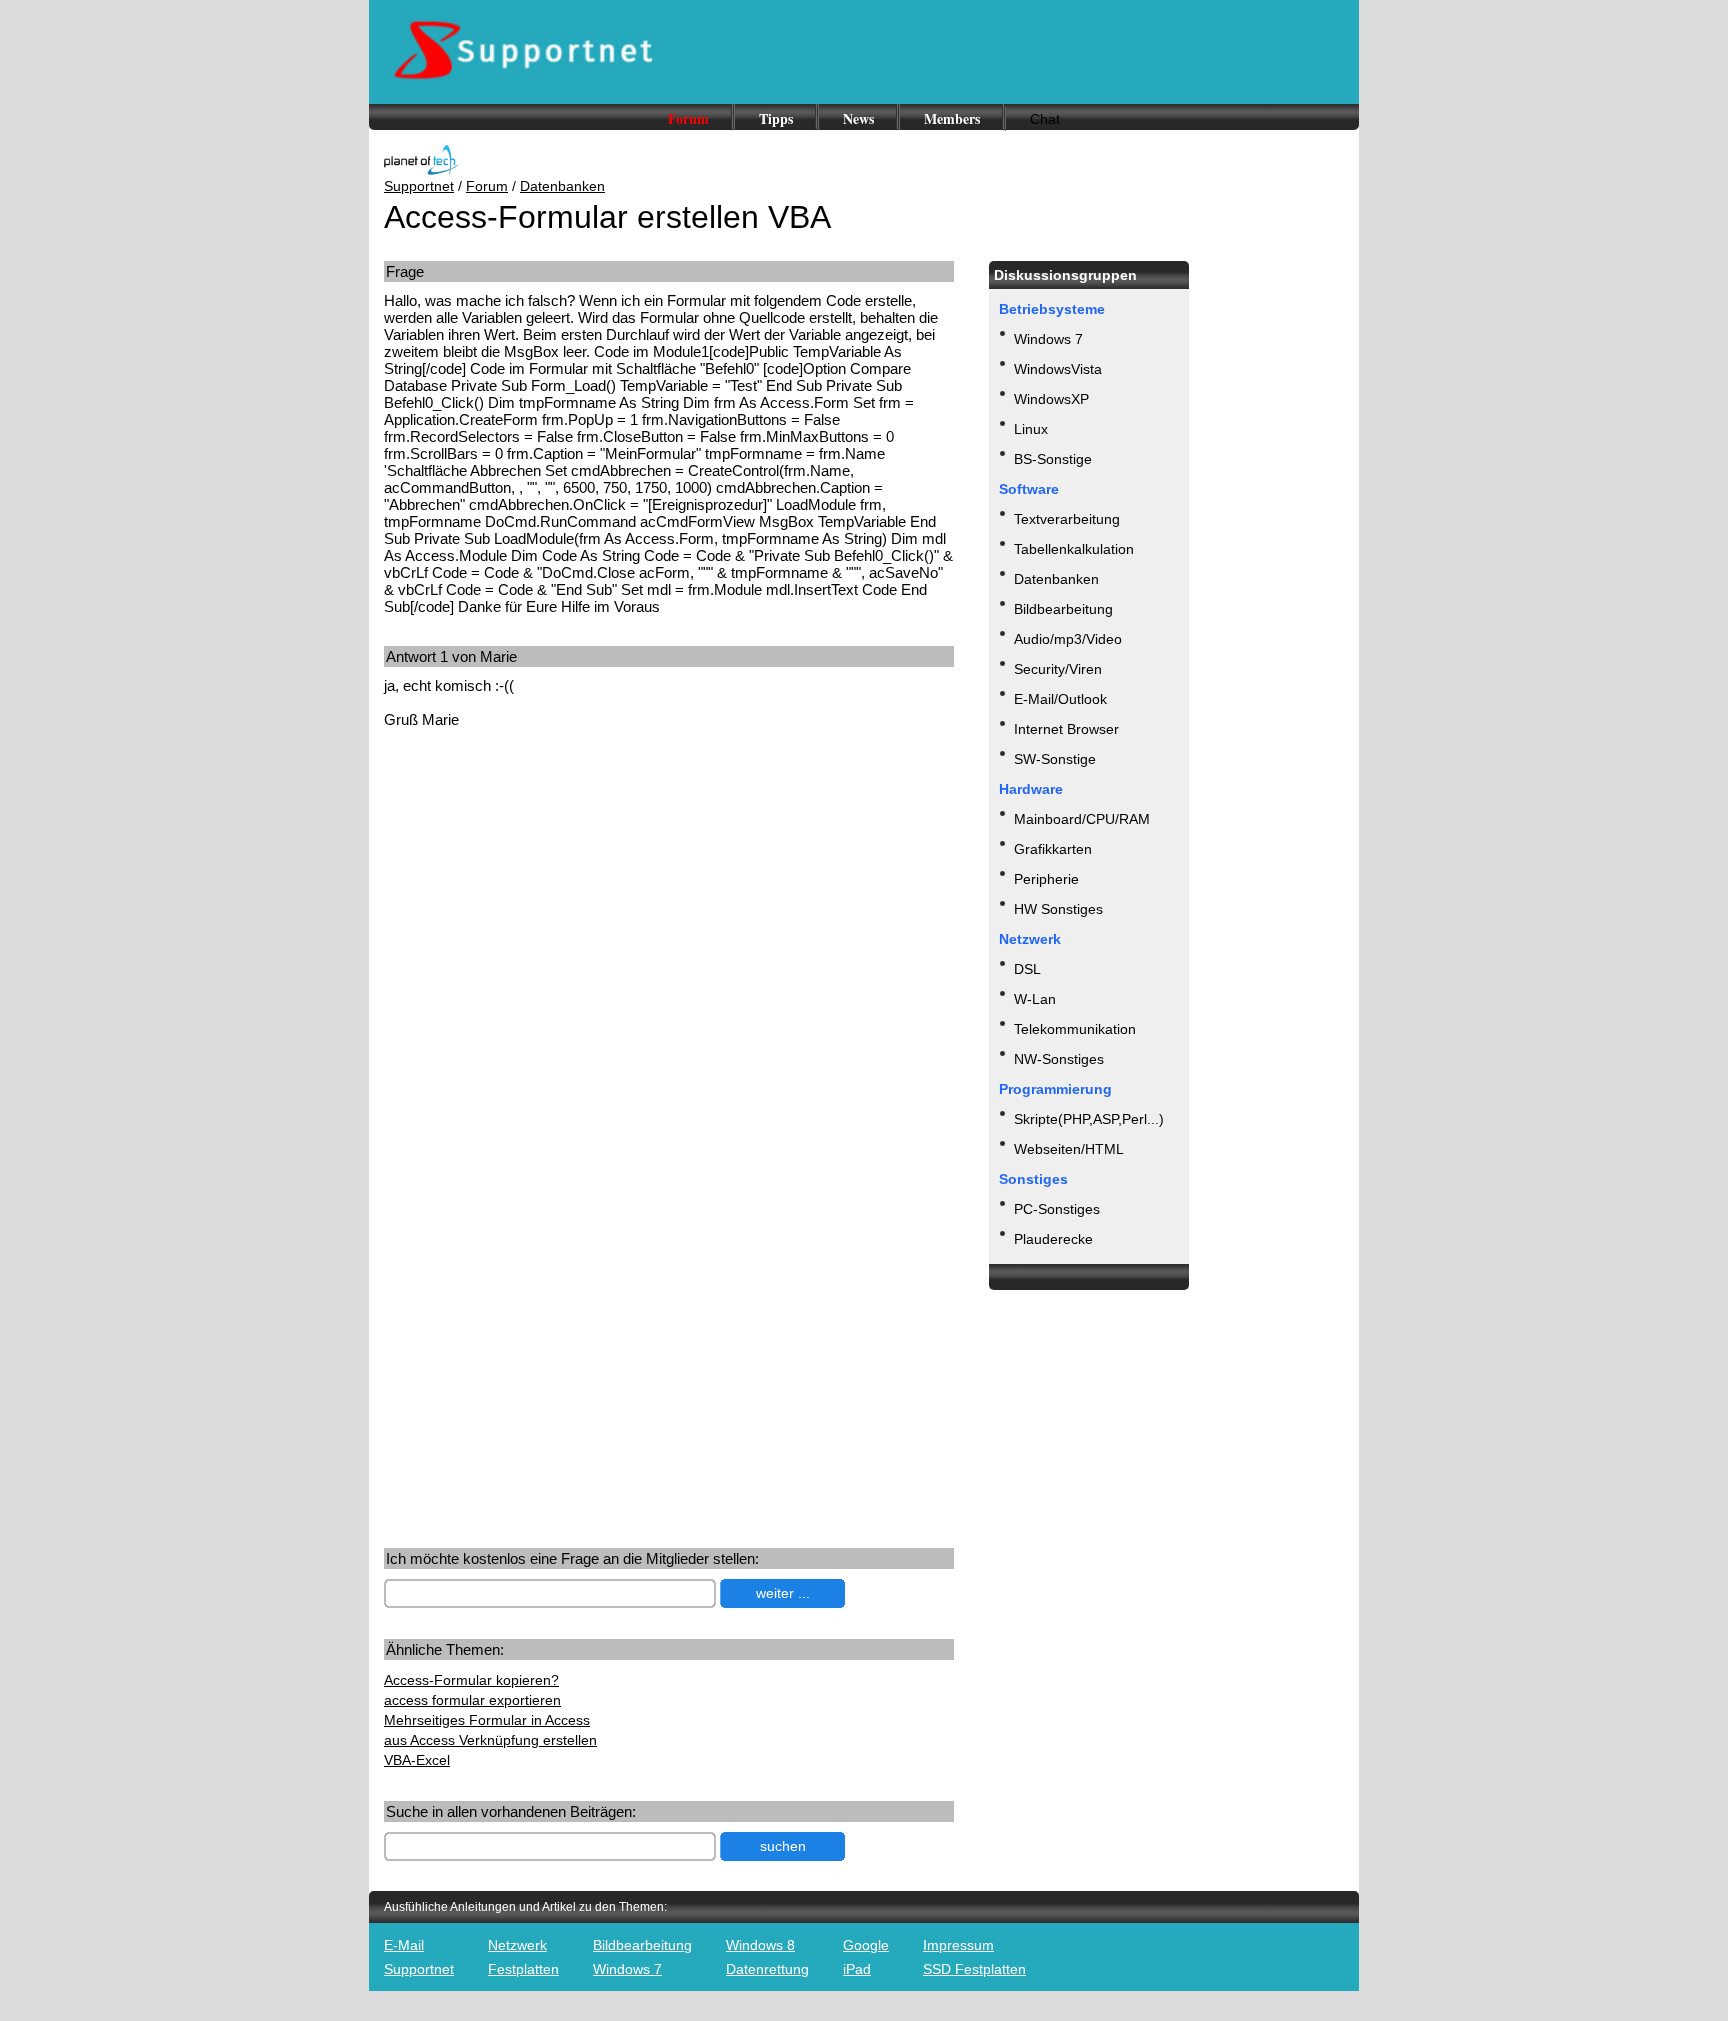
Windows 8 (760, 1945)
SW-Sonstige (1055, 759)
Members (952, 118)
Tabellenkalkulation (1074, 549)
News (858, 118)
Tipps (776, 118)
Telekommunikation (1075, 1029)
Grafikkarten (1053, 849)
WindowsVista (1058, 369)
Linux (1031, 429)
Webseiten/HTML (1069, 1149)
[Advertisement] (552, 900)
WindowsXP (1051, 399)
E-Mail (404, 1945)
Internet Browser (1066, 729)
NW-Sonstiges (1059, 1059)
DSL (1027, 969)
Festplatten (523, 1969)
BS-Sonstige (1053, 459)
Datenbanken (562, 186)
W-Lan (1035, 999)
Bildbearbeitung (1063, 609)
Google (866, 1945)
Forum (688, 118)
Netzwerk (517, 1945)
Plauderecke (1053, 1239)
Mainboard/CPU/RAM (1082, 819)
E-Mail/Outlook (1060, 699)
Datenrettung (767, 1969)
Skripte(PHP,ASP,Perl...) (1089, 1119)
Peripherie (1046, 879)
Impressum (958, 1945)
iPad (857, 1969)
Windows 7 (1048, 339)
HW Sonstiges (1058, 909)
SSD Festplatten (974, 1969)
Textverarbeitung (1067, 519)
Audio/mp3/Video (1068, 639)
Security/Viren (1058, 669)
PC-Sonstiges (1057, 1209)
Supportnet (419, 186)
